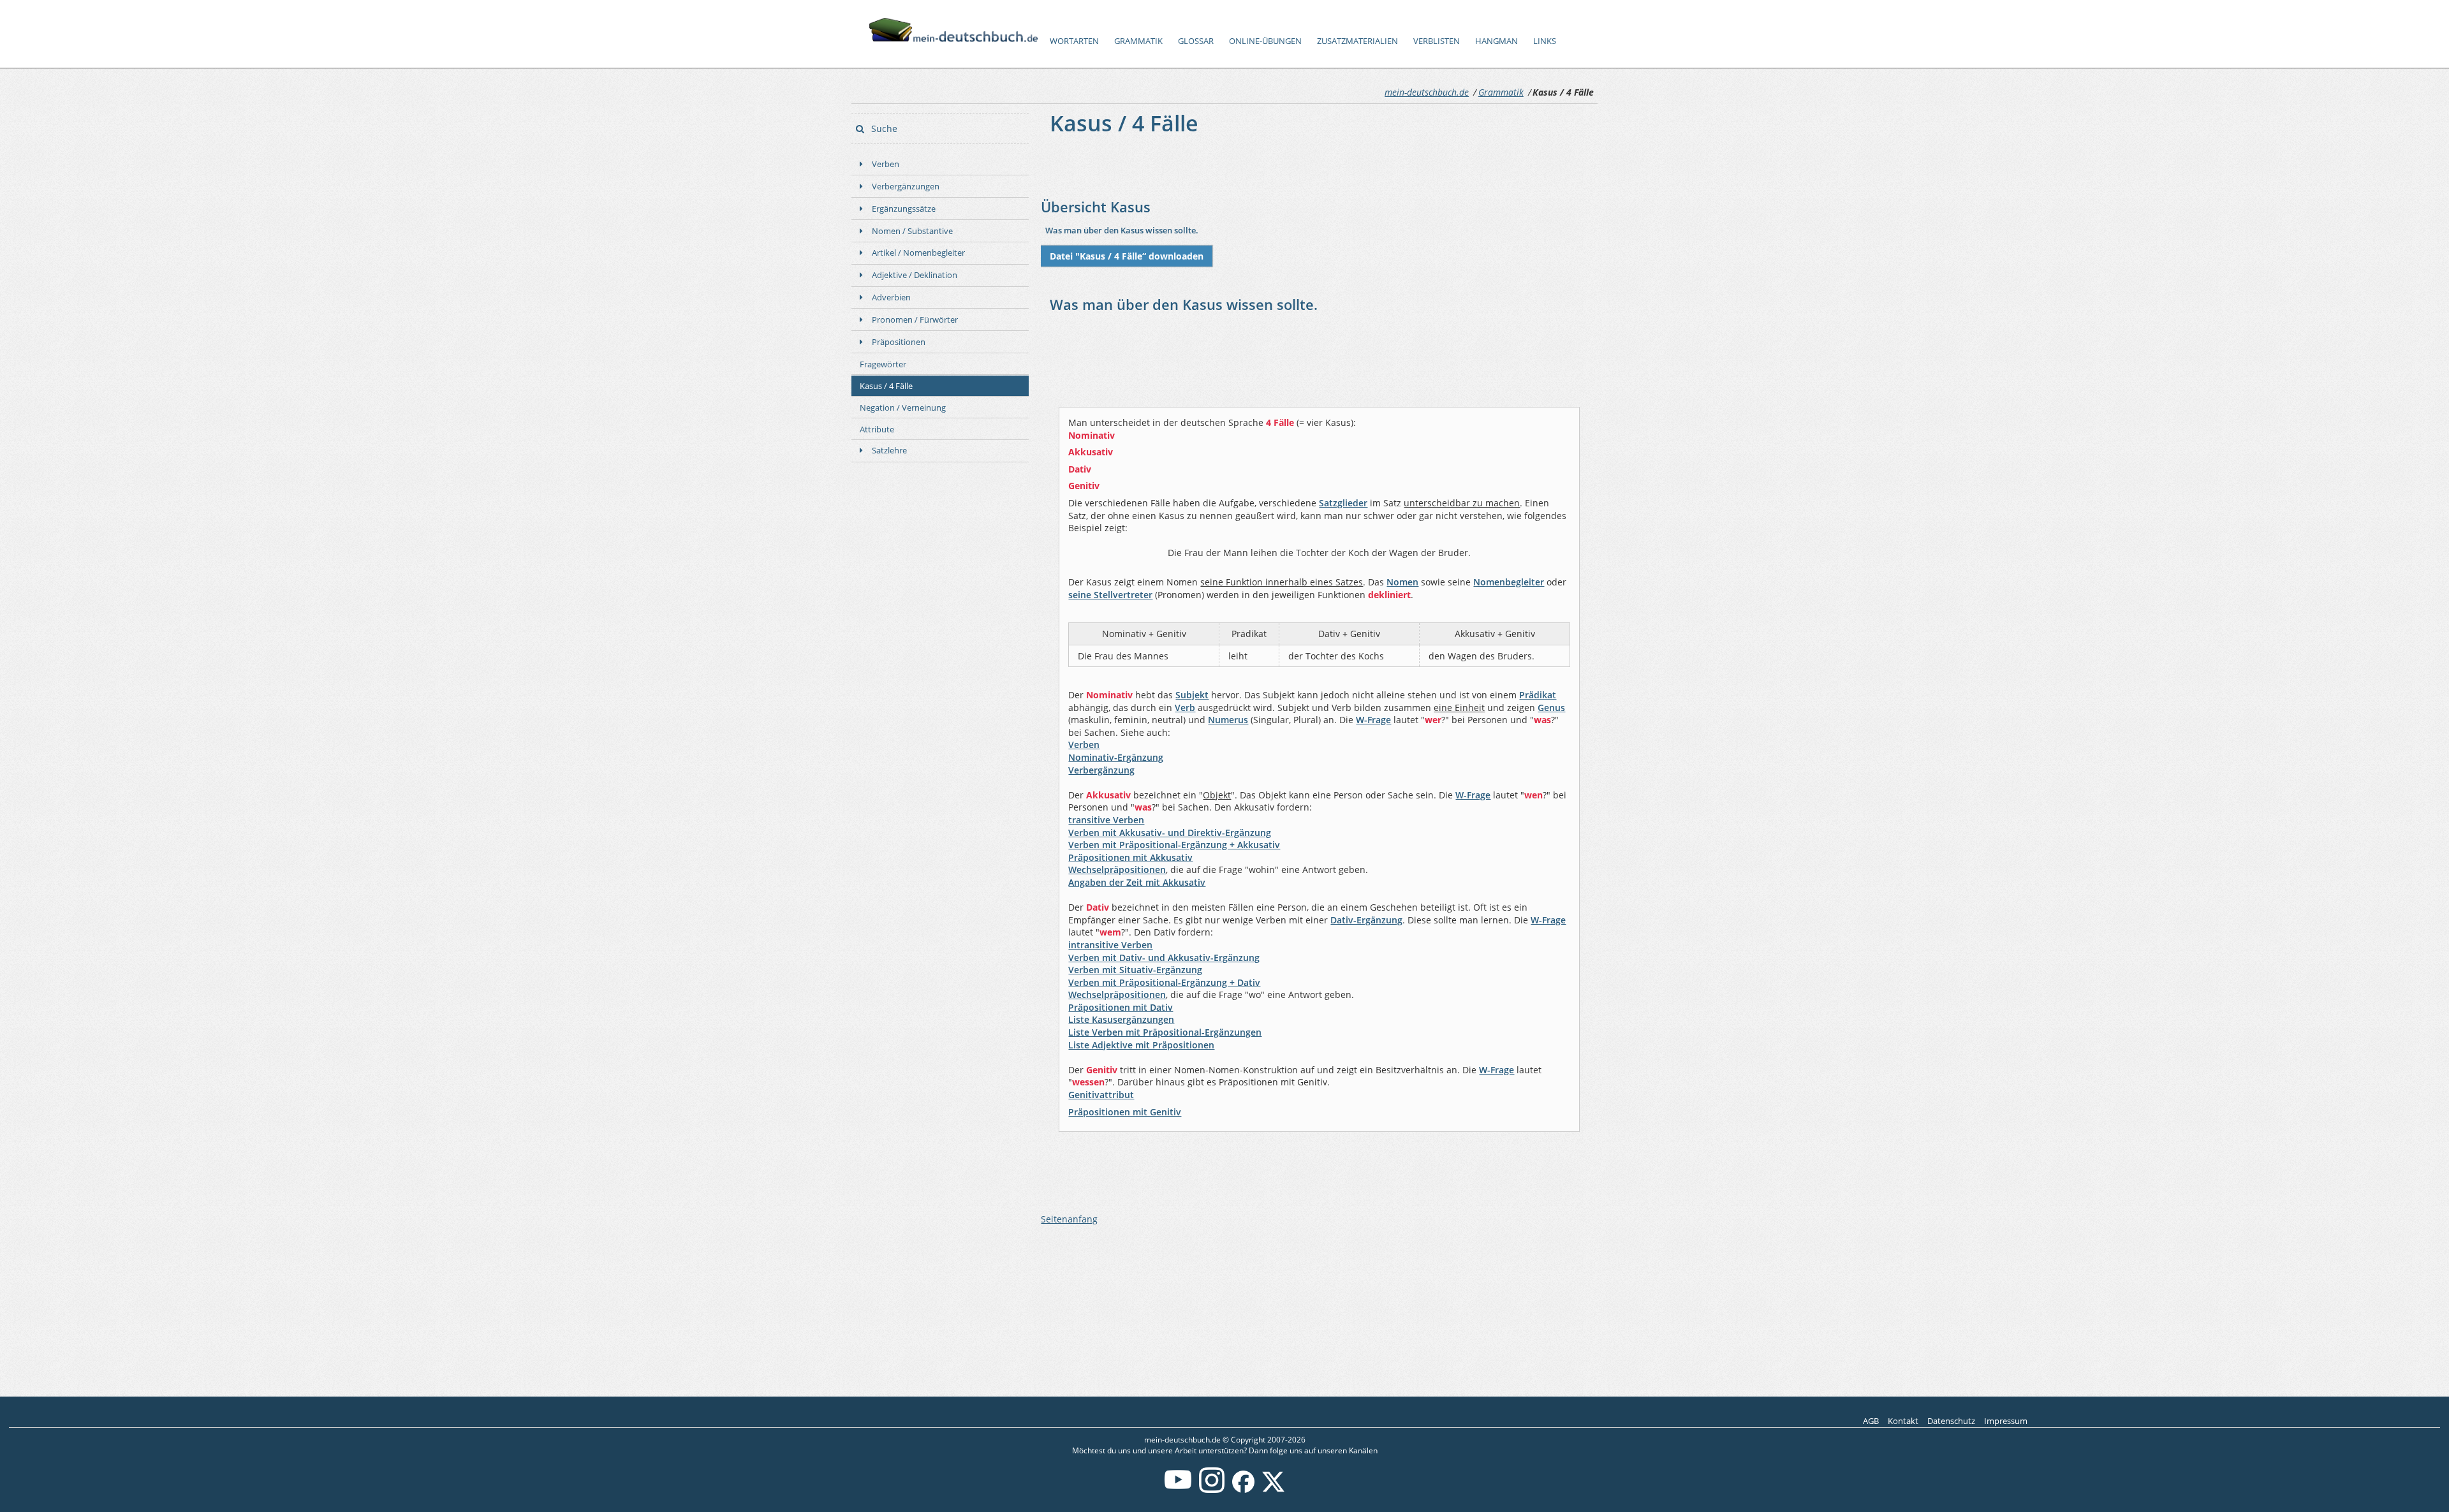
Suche (883, 128)
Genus (1551, 708)
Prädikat (1538, 695)
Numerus (1228, 720)
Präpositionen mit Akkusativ (1130, 857)
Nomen (1402, 582)
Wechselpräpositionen (1117, 870)
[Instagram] (1212, 1490)
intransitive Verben (1110, 945)
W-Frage (1373, 720)
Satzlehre (889, 450)
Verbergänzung (1101, 770)
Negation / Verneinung (903, 407)
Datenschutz (1951, 1421)
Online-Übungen (1265, 41)
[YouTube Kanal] (1178, 1490)
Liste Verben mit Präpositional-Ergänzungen (1165, 1032)
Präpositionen (899, 342)
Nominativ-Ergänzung (1116, 757)
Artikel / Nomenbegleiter (918, 253)
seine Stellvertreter (1110, 595)
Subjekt (1192, 695)
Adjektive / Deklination (915, 275)
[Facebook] (1243, 1490)
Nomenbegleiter (1509, 582)
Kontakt (1903, 1421)
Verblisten (1437, 41)
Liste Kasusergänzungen (1121, 1019)
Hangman (1497, 41)
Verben (886, 164)
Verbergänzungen (906, 186)
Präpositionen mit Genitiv (1125, 1112)
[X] (1273, 1490)
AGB (1871, 1421)
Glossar (1196, 41)
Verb (1185, 708)
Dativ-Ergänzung (1366, 920)
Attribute (877, 429)
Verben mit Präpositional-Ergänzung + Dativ (1164, 982)
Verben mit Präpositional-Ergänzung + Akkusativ (1174, 845)
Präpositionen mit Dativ (1121, 1007)
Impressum (2006, 1421)
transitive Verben (1106, 820)
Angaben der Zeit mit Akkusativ (1137, 882)
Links (1545, 41)
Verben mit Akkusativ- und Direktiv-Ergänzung (1170, 833)
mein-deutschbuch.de (1427, 92)
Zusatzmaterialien (1357, 41)
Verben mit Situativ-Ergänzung (1135, 970)
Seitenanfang (1069, 1219)
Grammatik (1138, 41)
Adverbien (891, 297)
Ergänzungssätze (904, 209)
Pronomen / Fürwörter (915, 319)
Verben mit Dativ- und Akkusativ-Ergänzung (1164, 958)
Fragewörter (883, 364)
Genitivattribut (1101, 1095)
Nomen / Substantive (912, 231)
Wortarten (1074, 41)
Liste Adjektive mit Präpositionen (1141, 1045)
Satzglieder (1343, 503)
